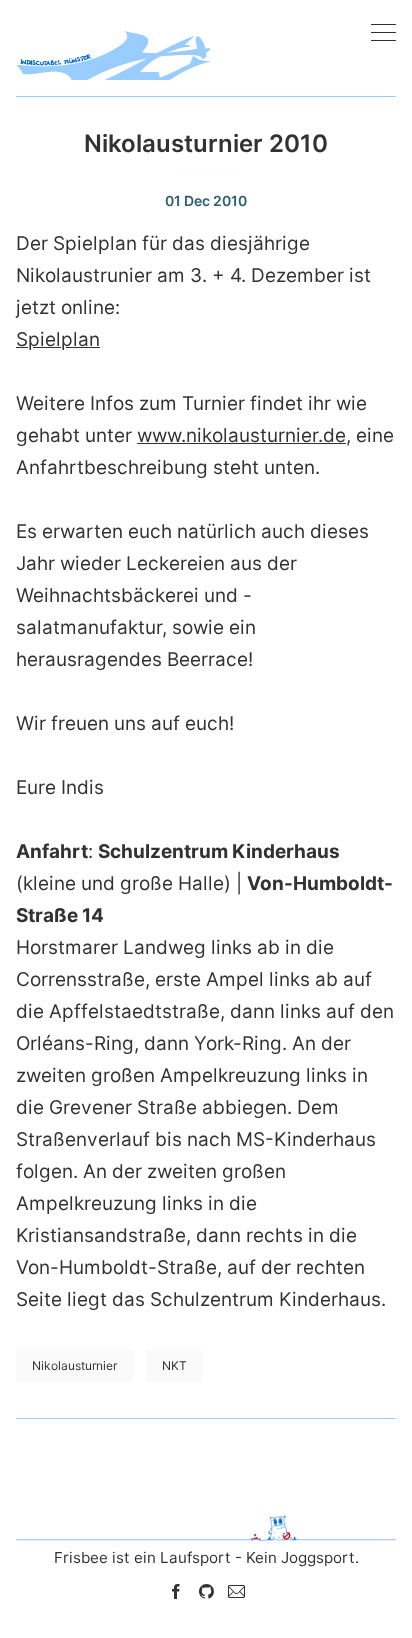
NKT (174, 1365)
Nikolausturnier (74, 1365)
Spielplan (58, 339)
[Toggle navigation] (383, 33)
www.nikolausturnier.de (241, 435)
